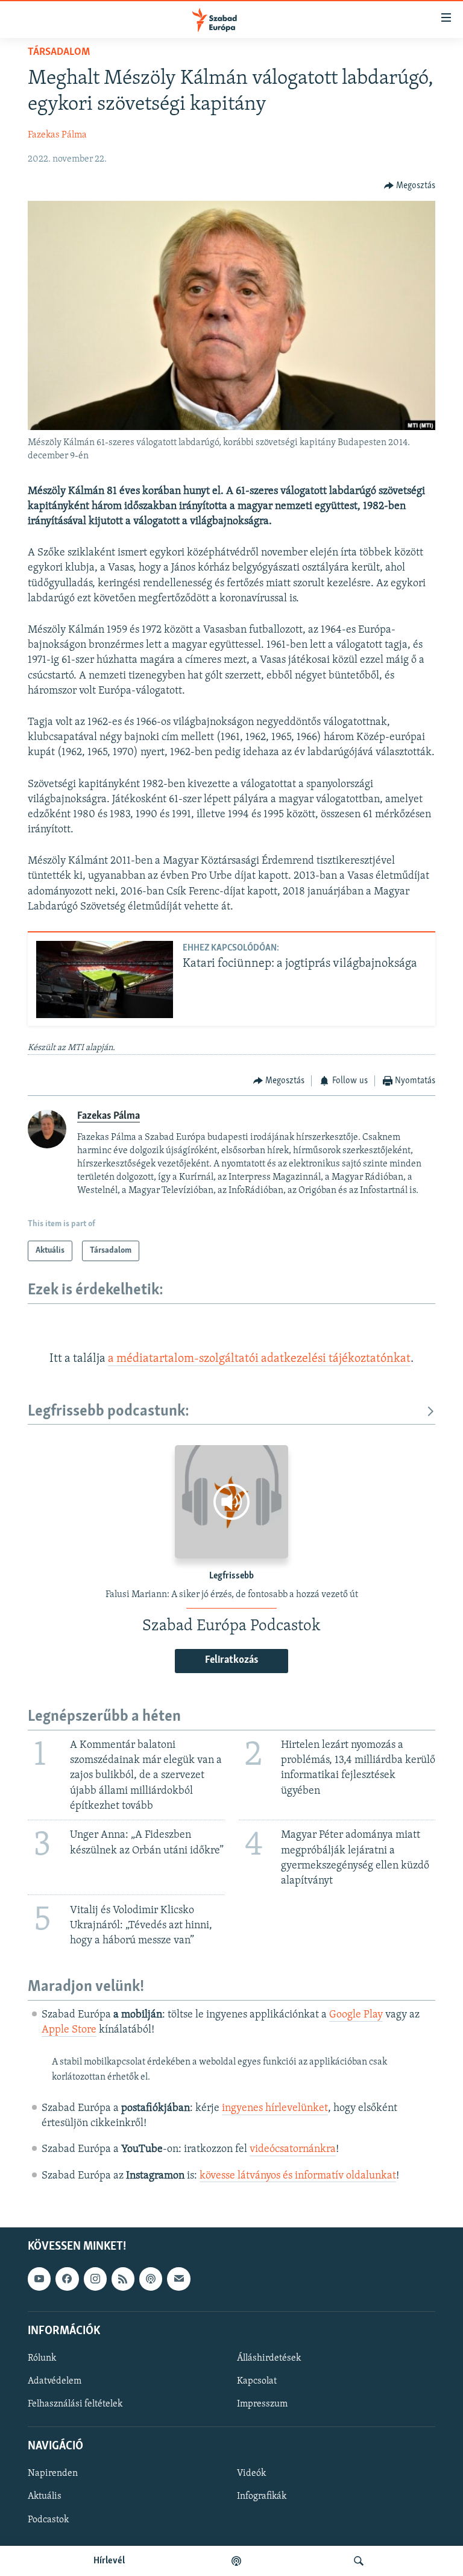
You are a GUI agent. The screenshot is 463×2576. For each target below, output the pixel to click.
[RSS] (123, 2279)
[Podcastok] (236, 2561)
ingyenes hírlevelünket (275, 2109)
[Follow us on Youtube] (39, 2279)
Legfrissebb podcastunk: (109, 1412)
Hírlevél (109, 2561)
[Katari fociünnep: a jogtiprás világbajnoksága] (105, 979)
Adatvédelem (55, 2381)
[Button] (410, 186)
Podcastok (48, 2519)
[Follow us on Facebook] (67, 2279)
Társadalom (59, 52)
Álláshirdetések (269, 2358)
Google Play (356, 2015)
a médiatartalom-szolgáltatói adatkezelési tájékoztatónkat (259, 1359)
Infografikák (262, 2496)
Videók (251, 2473)
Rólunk (42, 2358)
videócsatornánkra (293, 2150)
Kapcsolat (257, 2381)
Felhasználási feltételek (75, 2404)
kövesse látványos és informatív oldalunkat (298, 2176)
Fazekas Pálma (57, 135)
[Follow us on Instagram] (95, 2279)
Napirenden (53, 2473)
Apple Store (69, 2030)
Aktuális (45, 2496)
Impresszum (262, 2404)
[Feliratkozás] (178, 2279)
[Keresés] (359, 2561)
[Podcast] (151, 2279)
